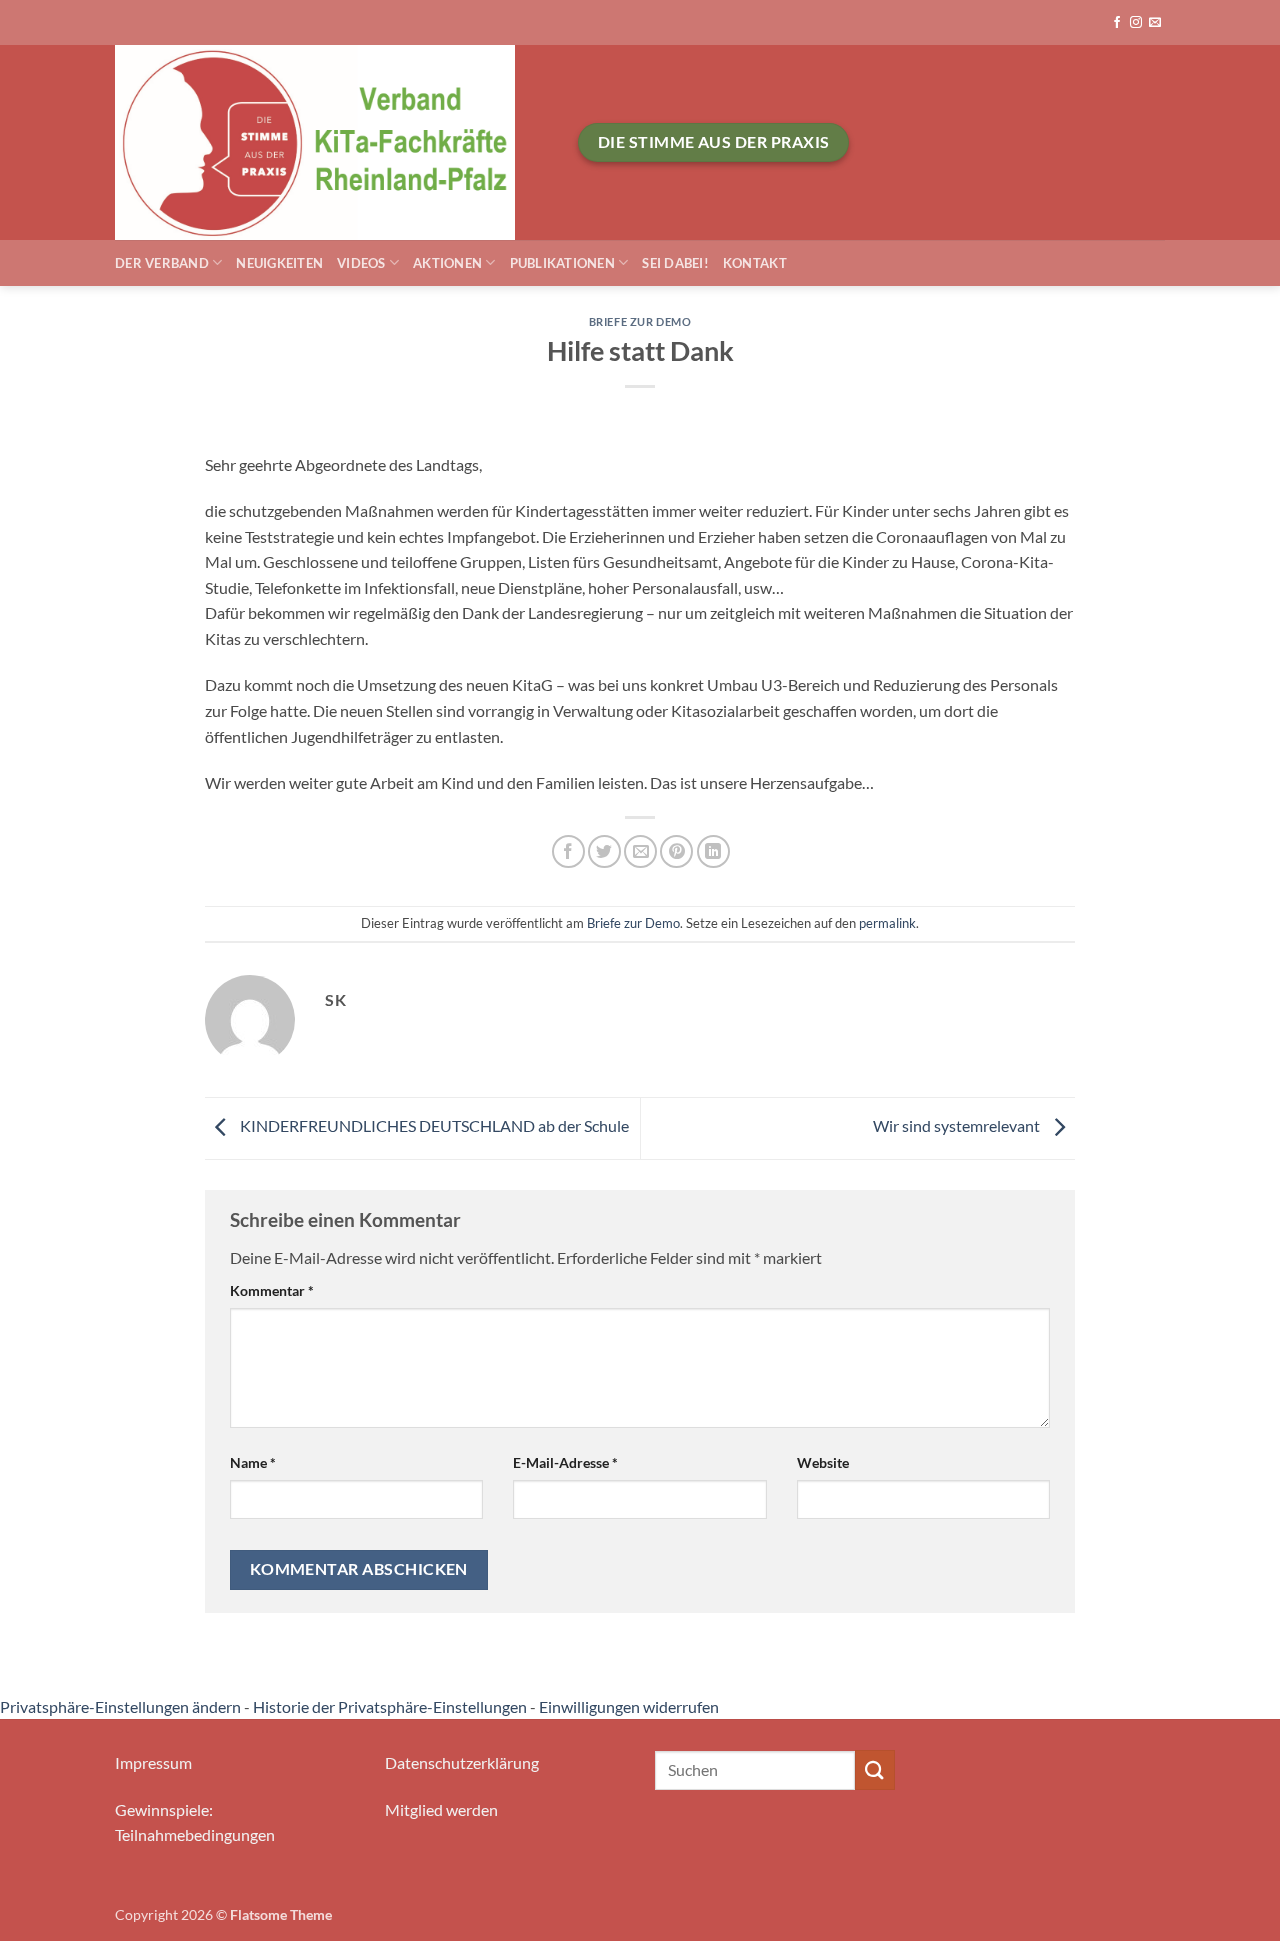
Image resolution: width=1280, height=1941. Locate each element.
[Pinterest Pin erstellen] (676, 851)
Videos (361, 263)
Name (253, 1462)
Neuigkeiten (279, 263)
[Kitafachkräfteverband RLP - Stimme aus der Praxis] (331, 142)
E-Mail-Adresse (565, 1462)
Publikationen (562, 263)
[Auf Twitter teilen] (604, 851)
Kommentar (272, 1290)
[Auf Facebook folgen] (1117, 23)
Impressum (153, 1762)
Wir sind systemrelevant (958, 1126)
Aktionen (447, 263)
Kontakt (755, 263)
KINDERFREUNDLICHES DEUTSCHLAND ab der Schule (433, 1126)
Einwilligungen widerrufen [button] (629, 1706)
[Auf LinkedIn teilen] (713, 851)
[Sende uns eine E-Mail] (1155, 23)
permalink (887, 923)
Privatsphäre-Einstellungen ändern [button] (120, 1706)
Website (823, 1462)
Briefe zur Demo (640, 321)
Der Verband (162, 263)
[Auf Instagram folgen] (1136, 23)
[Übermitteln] (875, 1769)
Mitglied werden (441, 1809)
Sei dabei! (675, 263)
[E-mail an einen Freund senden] (640, 851)
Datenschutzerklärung (462, 1762)
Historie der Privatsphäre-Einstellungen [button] (390, 1706)
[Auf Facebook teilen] (568, 851)
